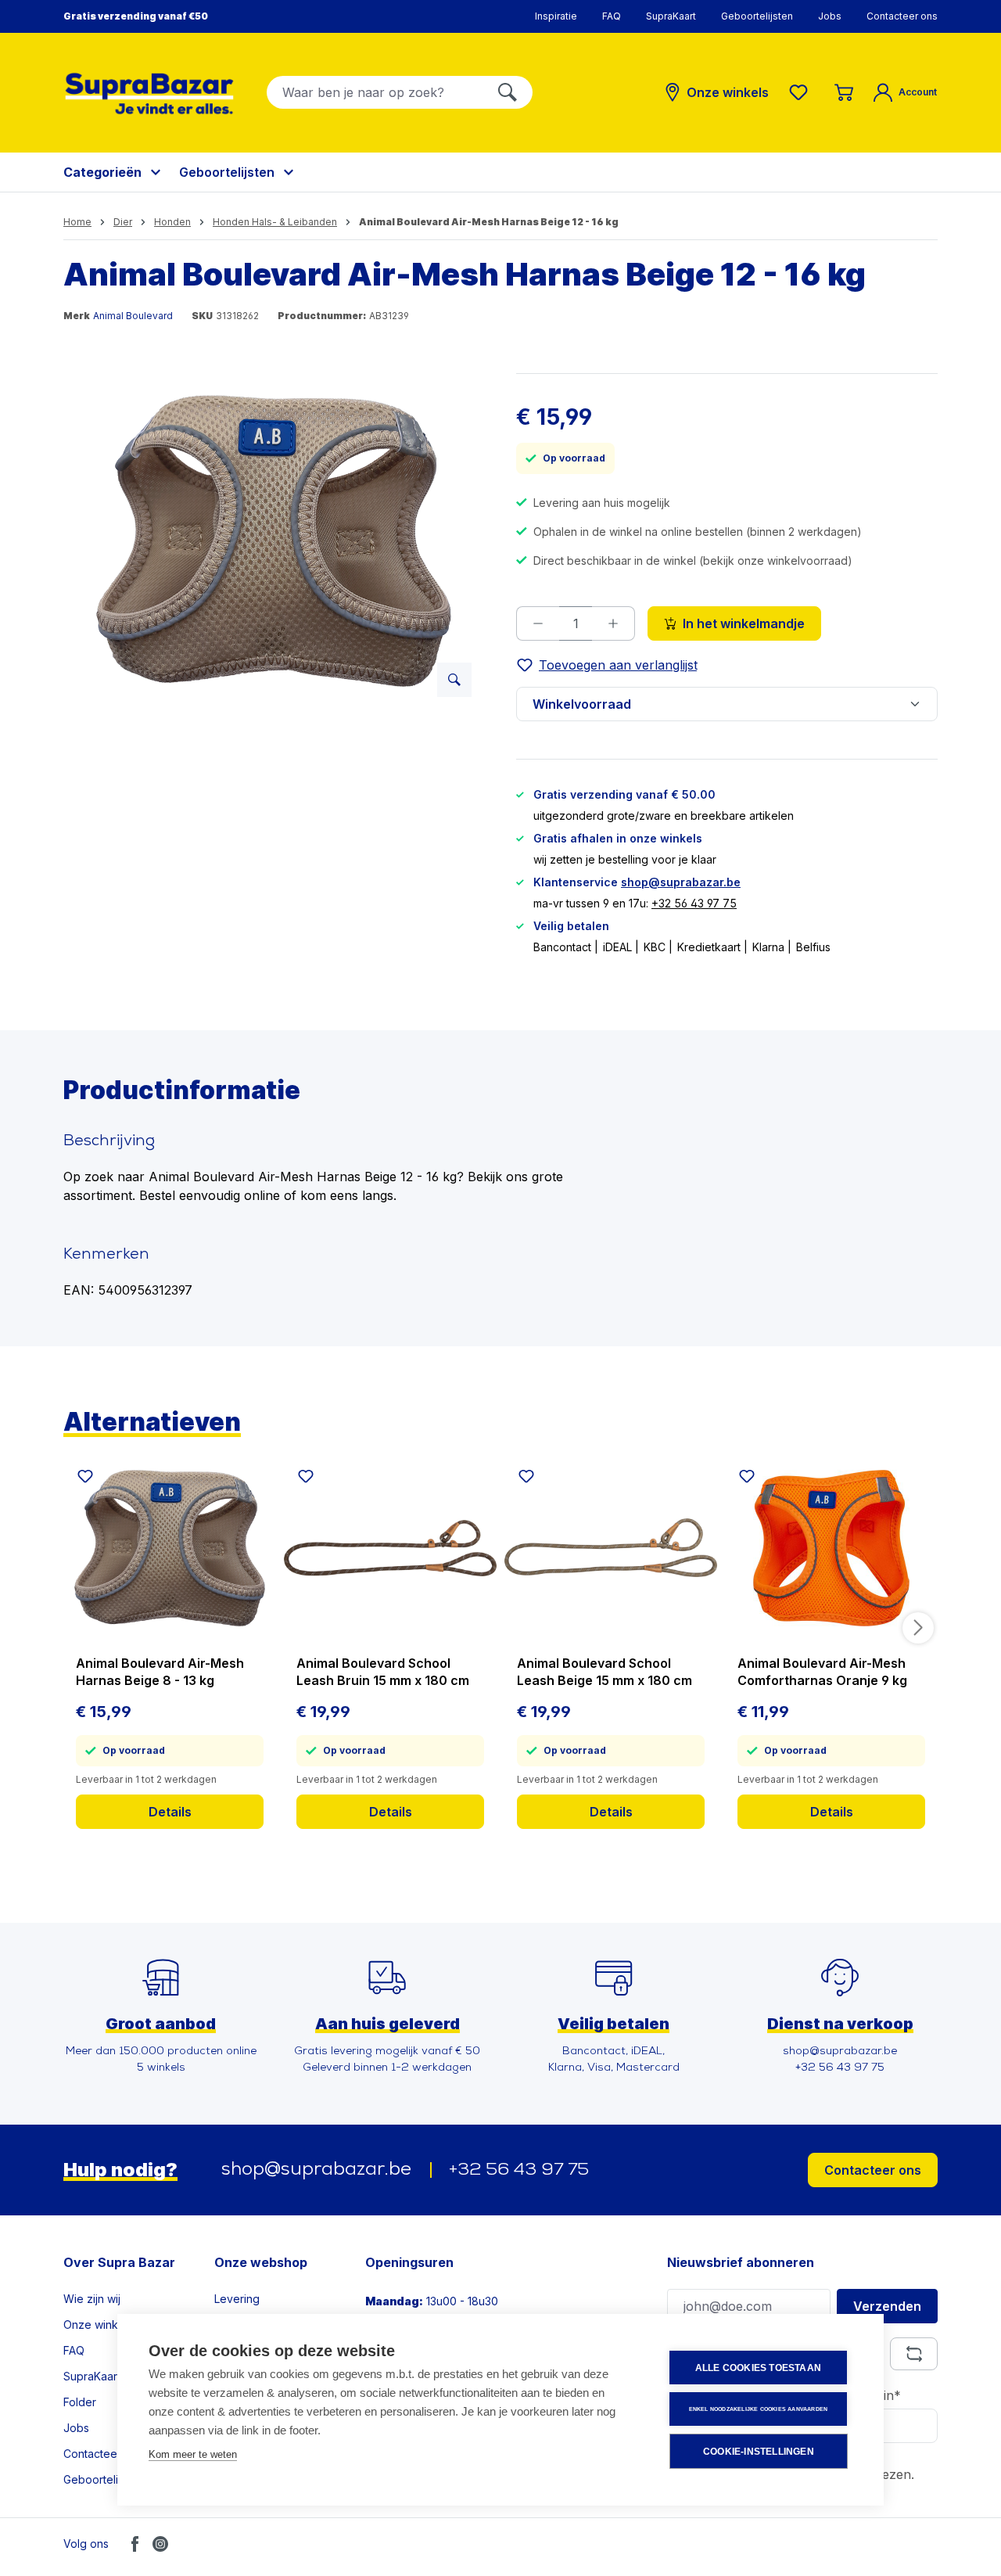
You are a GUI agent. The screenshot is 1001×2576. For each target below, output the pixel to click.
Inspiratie (556, 16)
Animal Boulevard (133, 316)
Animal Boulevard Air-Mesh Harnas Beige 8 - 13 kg (160, 1672)
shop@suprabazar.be (681, 882)
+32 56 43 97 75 (694, 903)
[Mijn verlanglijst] (802, 92)
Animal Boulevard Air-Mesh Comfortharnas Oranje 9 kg (822, 1672)
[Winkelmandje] (844, 92)
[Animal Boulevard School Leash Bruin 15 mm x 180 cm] (390, 1548)
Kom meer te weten (193, 2454)
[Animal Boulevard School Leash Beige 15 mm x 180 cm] (611, 1548)
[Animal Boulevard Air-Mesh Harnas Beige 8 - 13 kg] (170, 1548)
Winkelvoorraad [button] (582, 704)
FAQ (612, 16)
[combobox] (375, 92)
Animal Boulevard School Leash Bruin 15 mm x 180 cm (383, 1672)
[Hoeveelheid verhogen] (614, 623)
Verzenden (887, 2306)
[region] (274, 541)
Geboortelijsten (757, 16)
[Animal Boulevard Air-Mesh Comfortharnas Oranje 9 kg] (831, 1548)
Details (170, 1812)
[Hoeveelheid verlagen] (538, 623)
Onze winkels (98, 2325)
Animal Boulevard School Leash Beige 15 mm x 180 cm (605, 1672)
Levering (237, 2299)
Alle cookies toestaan (758, 2368)
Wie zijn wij (92, 2299)
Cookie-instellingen (759, 2452)
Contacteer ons (902, 16)
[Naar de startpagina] (149, 93)
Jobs (830, 16)
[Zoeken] (508, 92)
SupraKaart (671, 16)
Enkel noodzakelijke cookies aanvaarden (759, 2409)
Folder (80, 2402)
